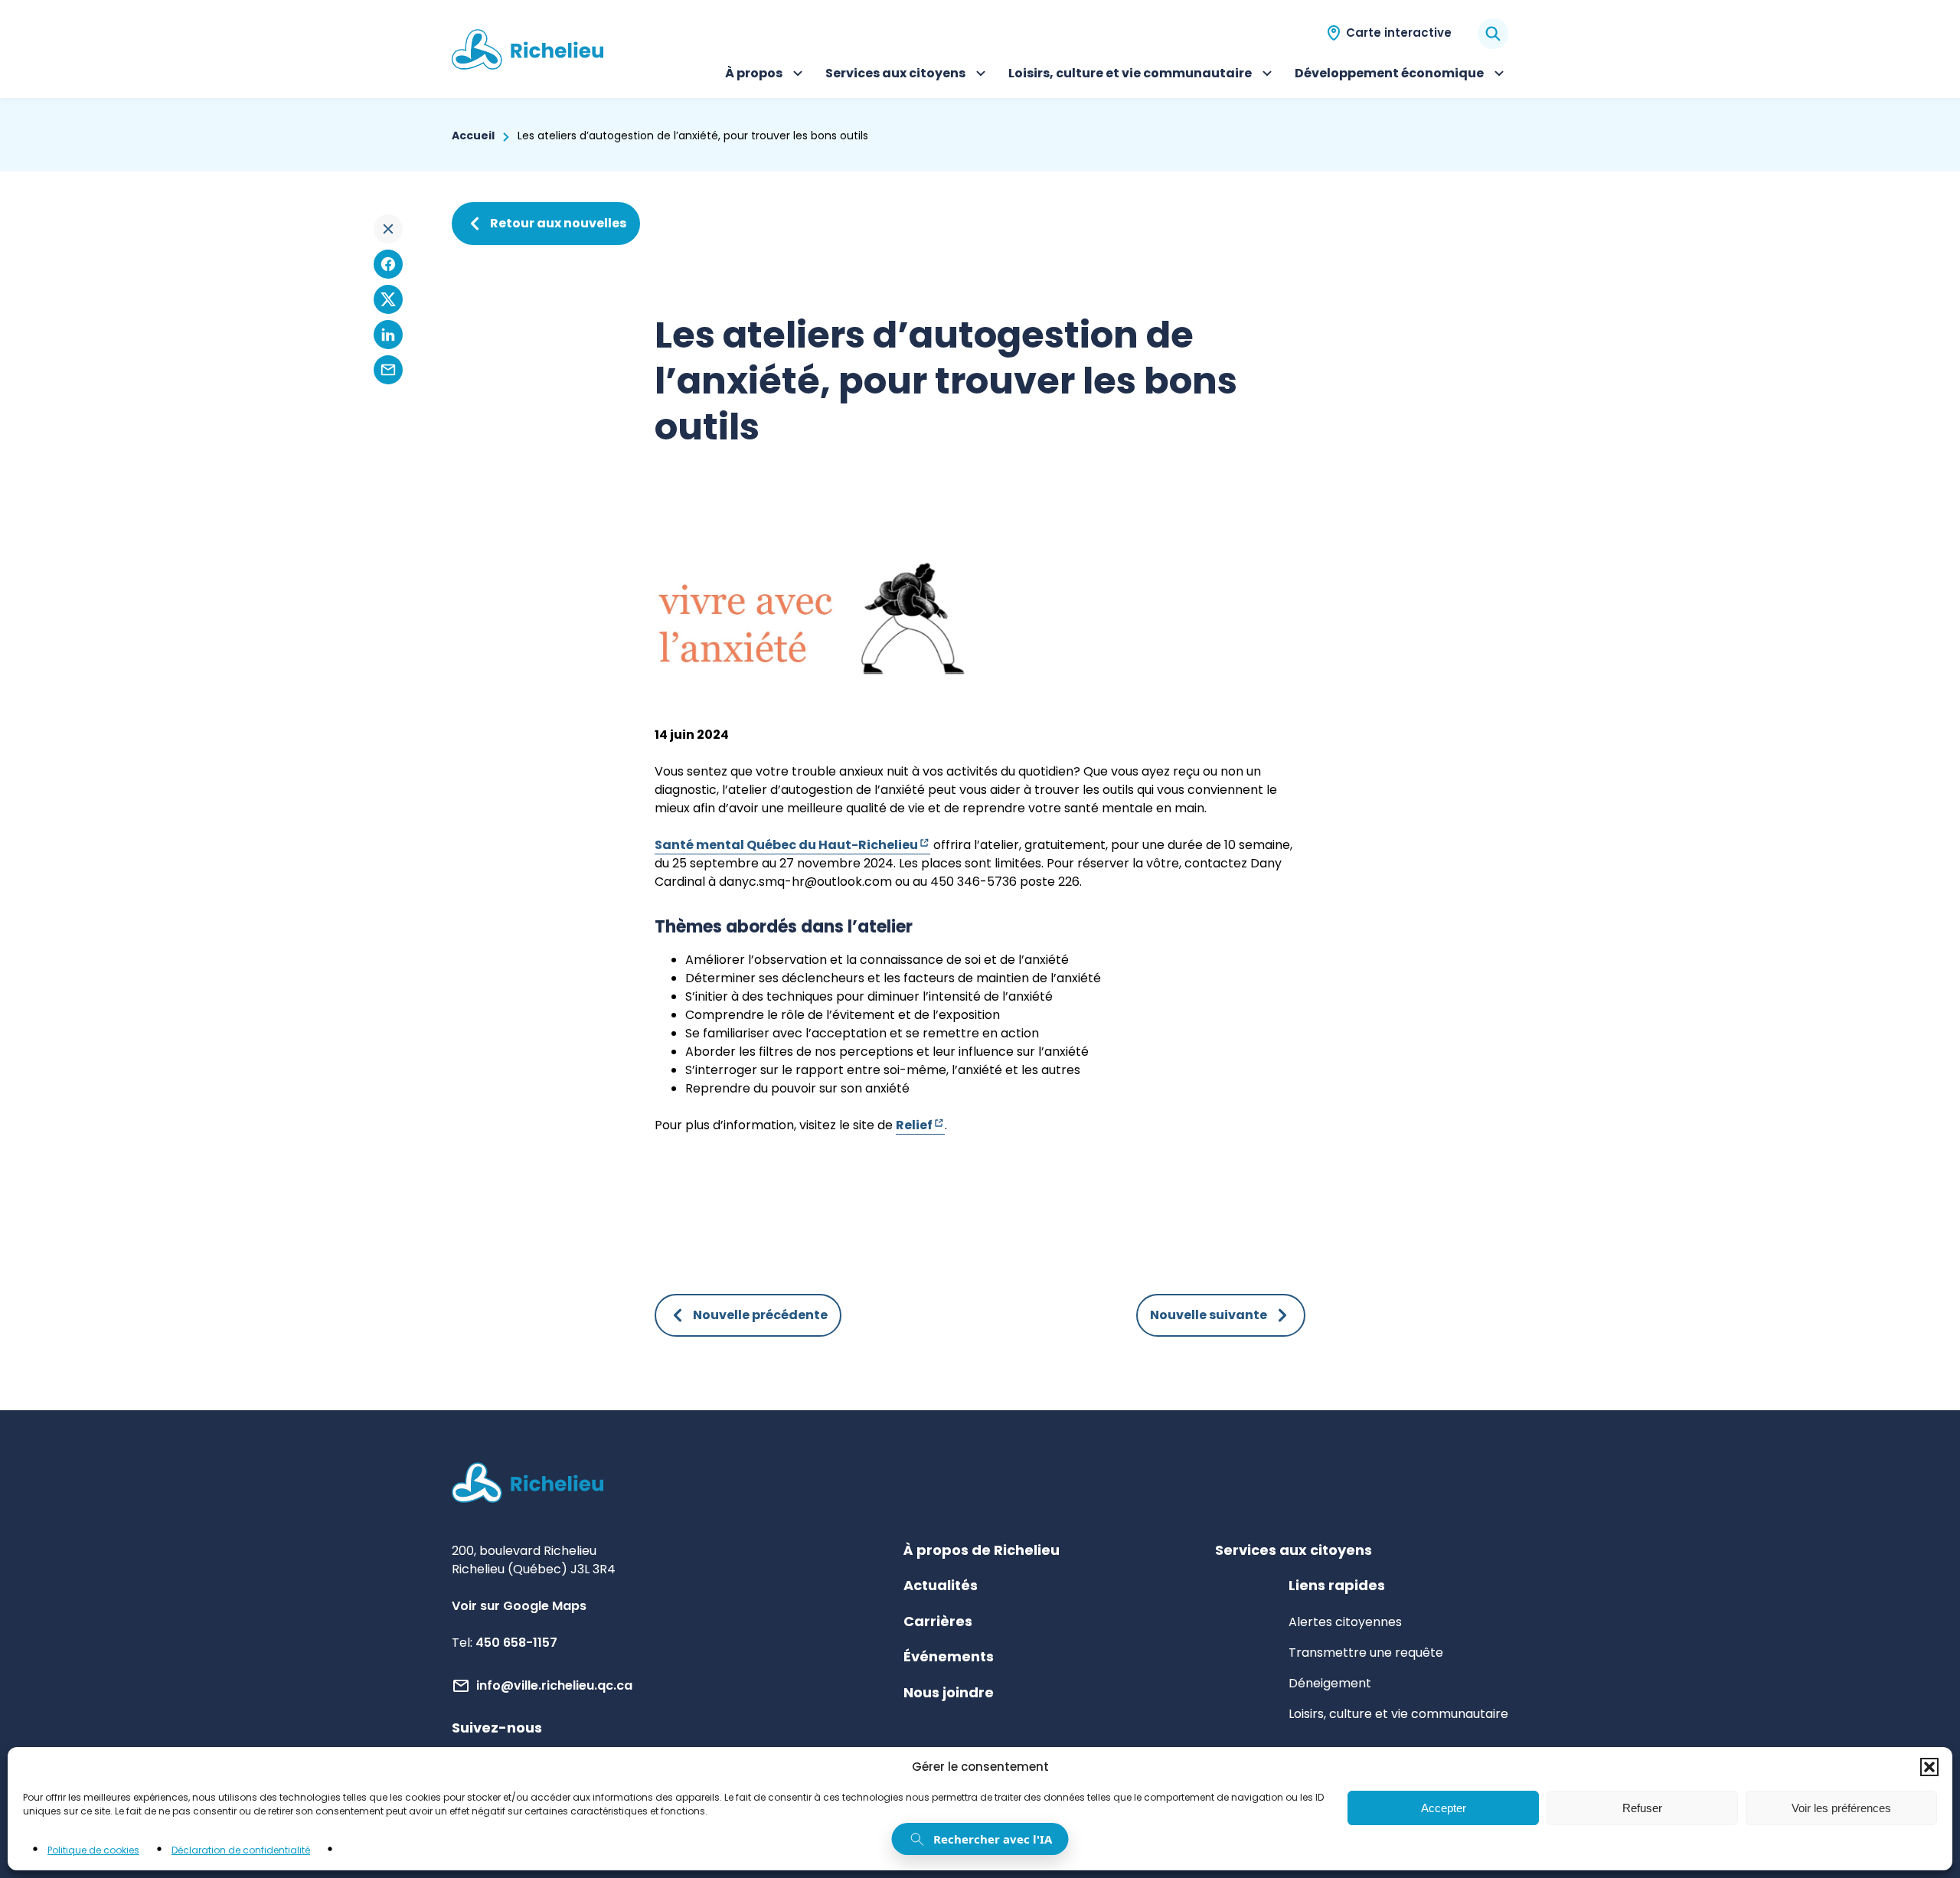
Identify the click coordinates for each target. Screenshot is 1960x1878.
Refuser (1642, 1808)
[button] (1929, 1767)
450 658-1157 (516, 1643)
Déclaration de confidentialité (241, 1850)
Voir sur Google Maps (519, 1606)
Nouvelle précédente (760, 1315)
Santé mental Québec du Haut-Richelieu (792, 845)
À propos (766, 75)
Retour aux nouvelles (558, 223)
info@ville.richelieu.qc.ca (554, 1685)
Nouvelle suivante (1209, 1315)
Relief (920, 1125)
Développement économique (1389, 75)
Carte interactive (1399, 33)
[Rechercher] (1493, 34)
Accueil (473, 136)
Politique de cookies (93, 1850)
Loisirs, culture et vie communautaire (1130, 75)
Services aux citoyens (895, 75)
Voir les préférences (1841, 1808)
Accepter (1444, 1808)
